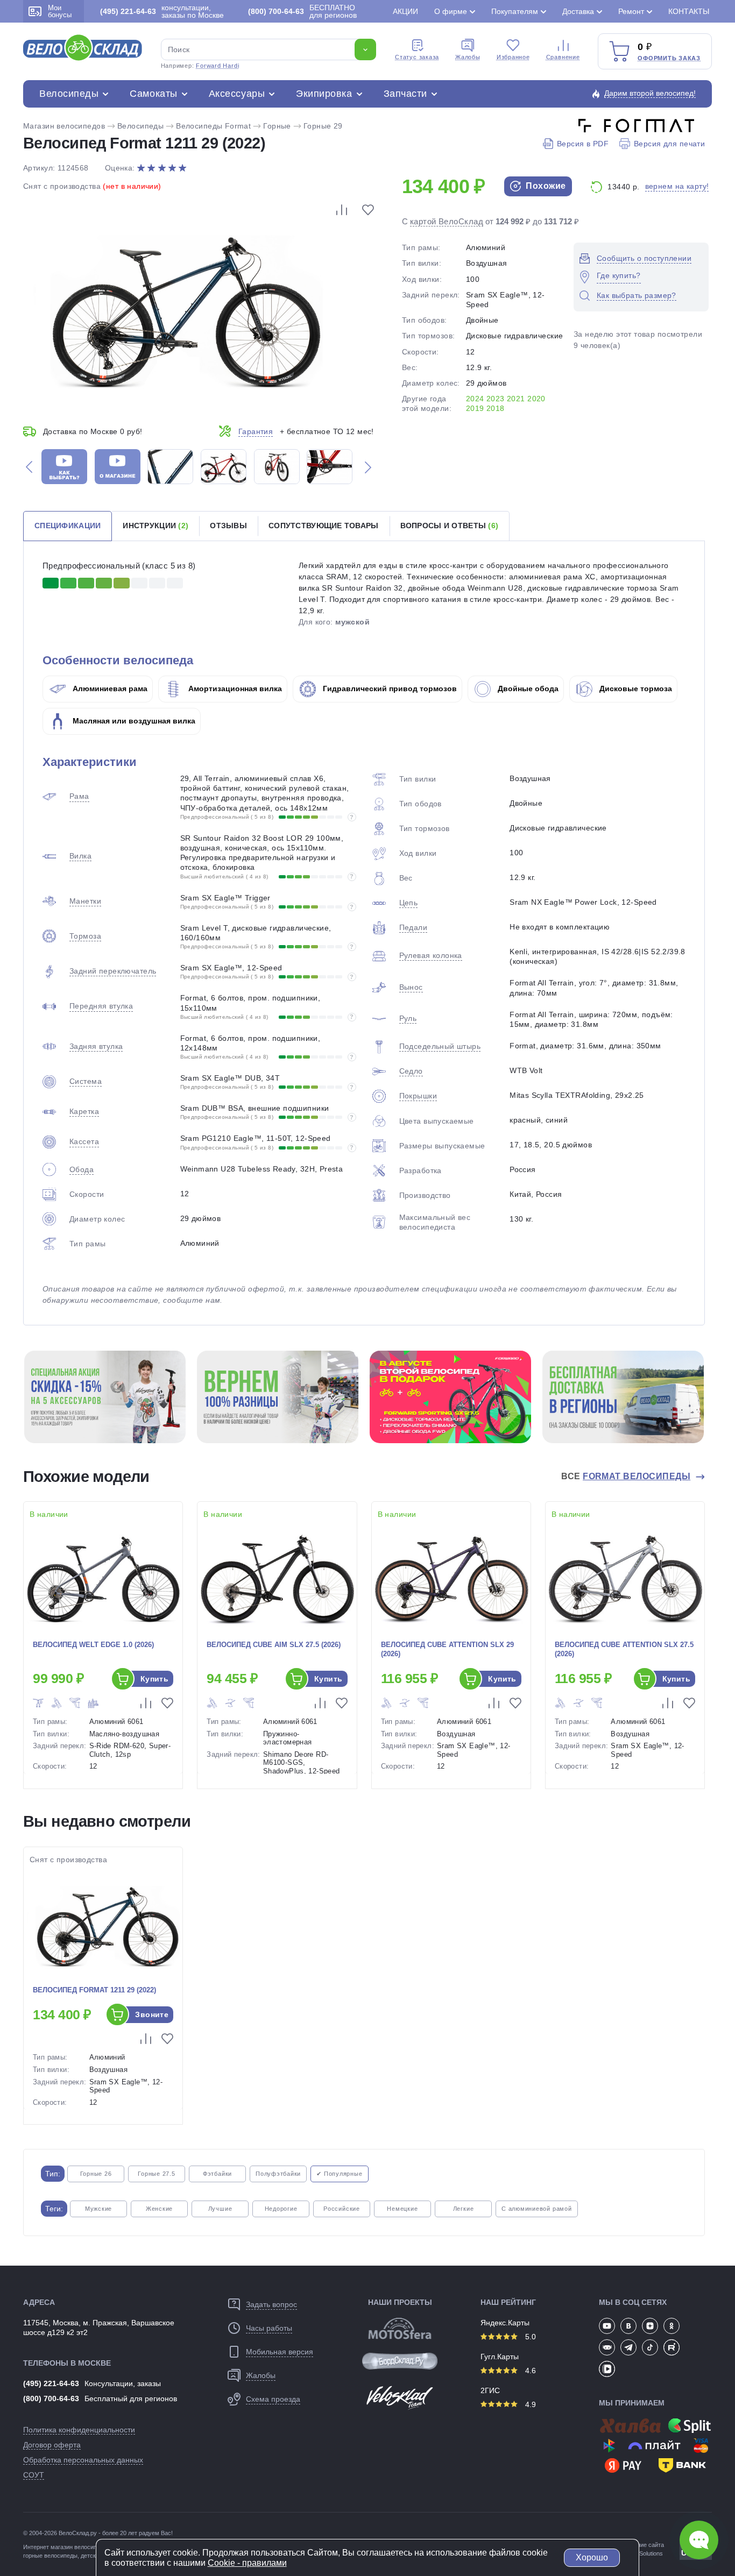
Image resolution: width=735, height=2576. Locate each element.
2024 (475, 399)
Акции (405, 11)
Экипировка (324, 94)
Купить (155, 1679)
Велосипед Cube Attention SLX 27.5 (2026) (624, 1649)
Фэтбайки (217, 2174)
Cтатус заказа (417, 57)
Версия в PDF (583, 144)
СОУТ (34, 2475)
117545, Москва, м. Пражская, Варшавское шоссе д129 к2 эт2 (99, 2327)
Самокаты (153, 94)
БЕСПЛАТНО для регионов (302, 11)
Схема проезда (273, 2399)
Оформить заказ (669, 58)
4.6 (529, 2371)
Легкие (464, 2209)
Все (626, 1476)
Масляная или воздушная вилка (133, 721)
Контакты (689, 11)
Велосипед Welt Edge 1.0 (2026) (93, 1645)
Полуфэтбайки (278, 2174)
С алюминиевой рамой (537, 2209)
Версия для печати (669, 144)
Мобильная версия (280, 2352)
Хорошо (592, 2557)
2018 (496, 408)
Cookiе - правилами (247, 2563)
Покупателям (515, 11)
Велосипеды (69, 94)
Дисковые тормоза (635, 689)
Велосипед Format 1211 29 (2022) (94, 1990)
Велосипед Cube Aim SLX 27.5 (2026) (274, 1645)
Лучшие (220, 2209)
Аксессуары (237, 94)
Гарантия (256, 431)
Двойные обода (527, 689)
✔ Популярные (339, 2174)
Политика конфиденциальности (79, 2430)
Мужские (98, 2209)
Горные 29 (323, 126)
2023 (496, 399)
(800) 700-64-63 (51, 2398)
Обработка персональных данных (83, 2460)
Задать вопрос (271, 2304)
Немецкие (402, 2209)
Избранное (513, 57)
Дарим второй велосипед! (650, 93)
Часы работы (269, 2328)
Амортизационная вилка (234, 689)
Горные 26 (96, 2174)
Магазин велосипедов (64, 126)
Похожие (545, 186)
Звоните (152, 2014)
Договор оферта (52, 2445)
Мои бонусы (60, 11)
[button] (29, 467)
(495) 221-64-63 (51, 2383)
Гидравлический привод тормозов (389, 689)
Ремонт (631, 11)
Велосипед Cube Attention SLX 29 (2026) (447, 1649)
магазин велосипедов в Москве (94, 2547)
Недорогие (281, 2209)
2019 (475, 408)
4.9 (529, 2404)
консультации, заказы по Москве (162, 11)
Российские (342, 2209)
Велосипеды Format (213, 126)
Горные (277, 126)
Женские (159, 2209)
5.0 (529, 2337)
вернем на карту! (677, 186)
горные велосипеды (50, 2556)
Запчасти (405, 94)
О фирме (451, 11)
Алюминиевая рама (109, 689)
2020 (536, 399)
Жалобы (468, 57)
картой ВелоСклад (447, 221)
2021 (516, 399)
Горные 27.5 (156, 2174)
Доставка (578, 11)
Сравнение (563, 57)
